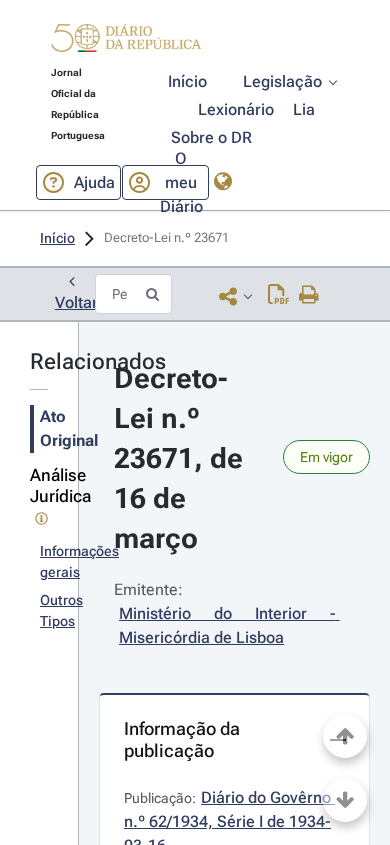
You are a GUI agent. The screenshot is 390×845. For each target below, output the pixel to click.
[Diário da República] (126, 42)
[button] (126, 41)
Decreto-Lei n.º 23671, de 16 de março (182, 458)
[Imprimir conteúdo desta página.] (309, 296)
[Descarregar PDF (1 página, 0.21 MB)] (278, 296)
